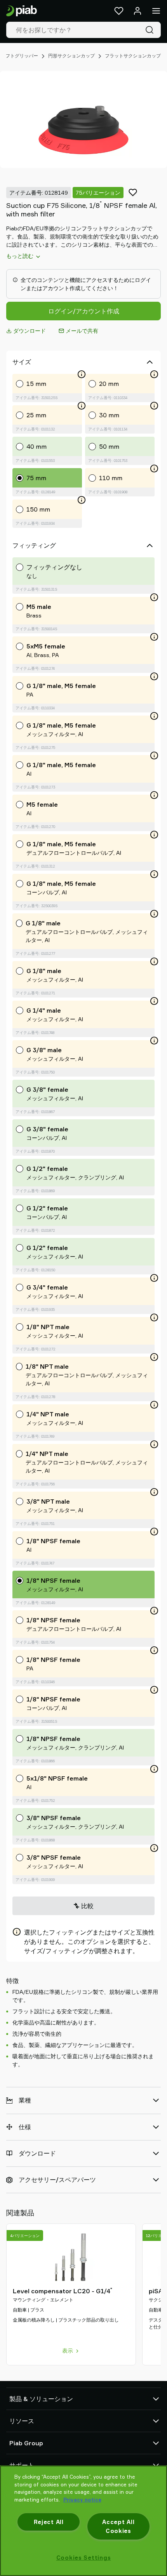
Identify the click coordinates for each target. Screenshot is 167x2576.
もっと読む (20, 256)
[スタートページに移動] (22, 11)
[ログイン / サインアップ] (137, 11)
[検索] (151, 30)
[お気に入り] (119, 11)
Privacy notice (82, 2500)
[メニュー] (156, 11)
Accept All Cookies (118, 2526)
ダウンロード (30, 331)
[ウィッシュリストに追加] (133, 192)
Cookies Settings (84, 2558)
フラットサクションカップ (133, 56)
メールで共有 (82, 331)
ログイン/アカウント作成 (84, 311)
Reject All (49, 2522)
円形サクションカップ (71, 56)
